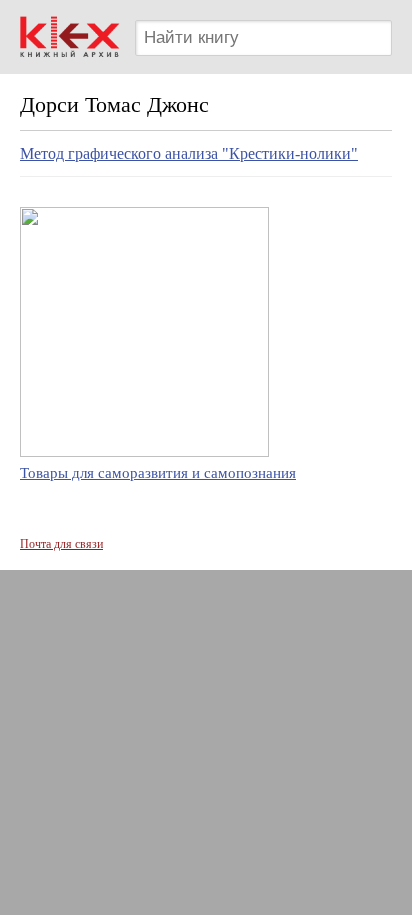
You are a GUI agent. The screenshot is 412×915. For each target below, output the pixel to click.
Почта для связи (61, 544)
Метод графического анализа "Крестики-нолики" (189, 153)
